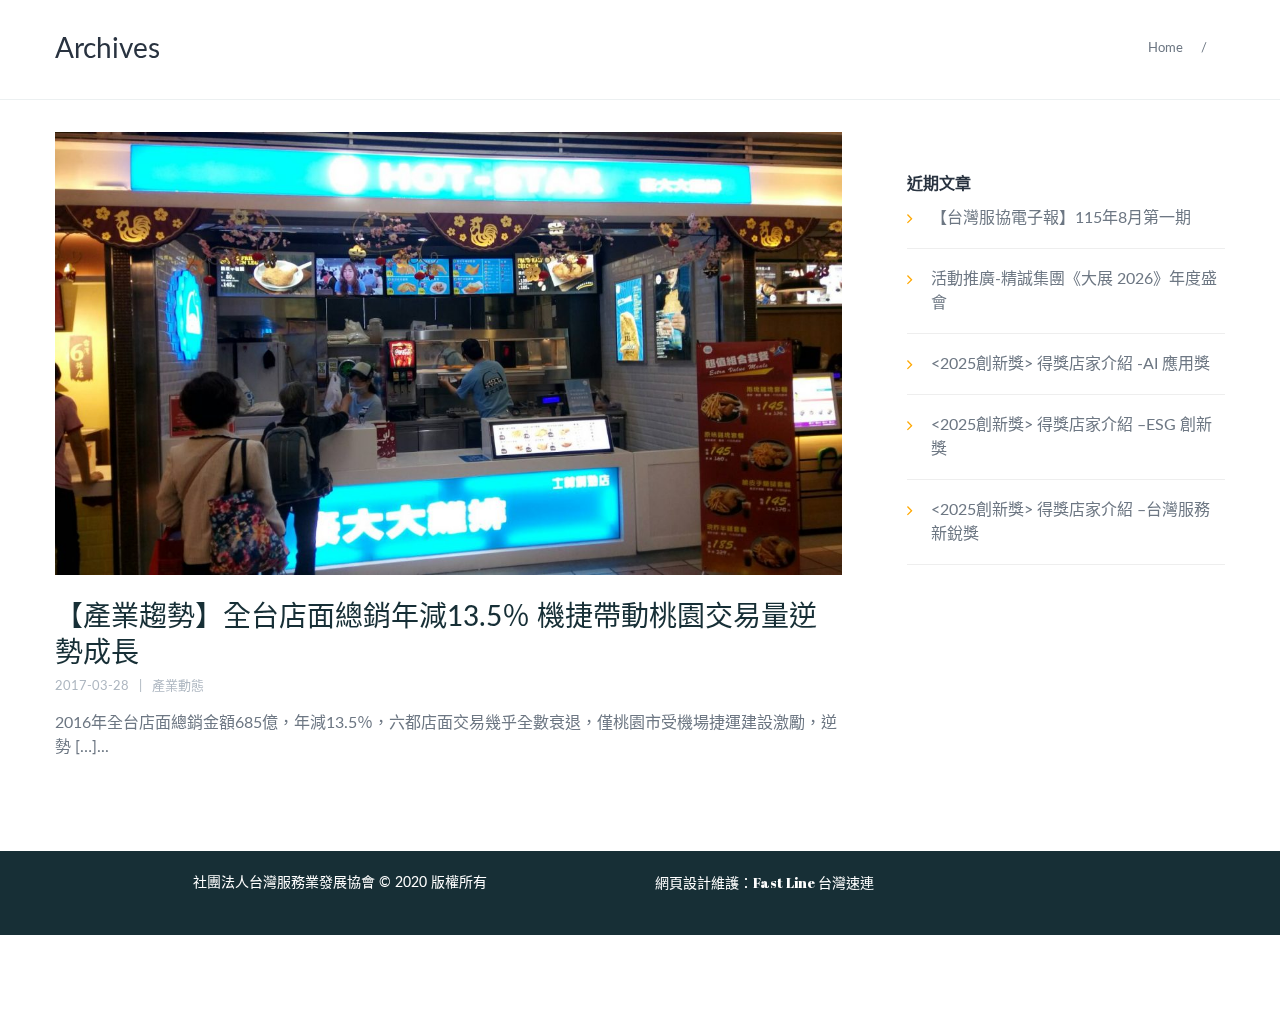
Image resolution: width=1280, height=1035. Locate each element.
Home (1165, 48)
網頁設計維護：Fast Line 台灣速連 (764, 882)
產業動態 (178, 686)
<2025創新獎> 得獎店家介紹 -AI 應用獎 (1070, 364)
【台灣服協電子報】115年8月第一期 (1061, 218)
